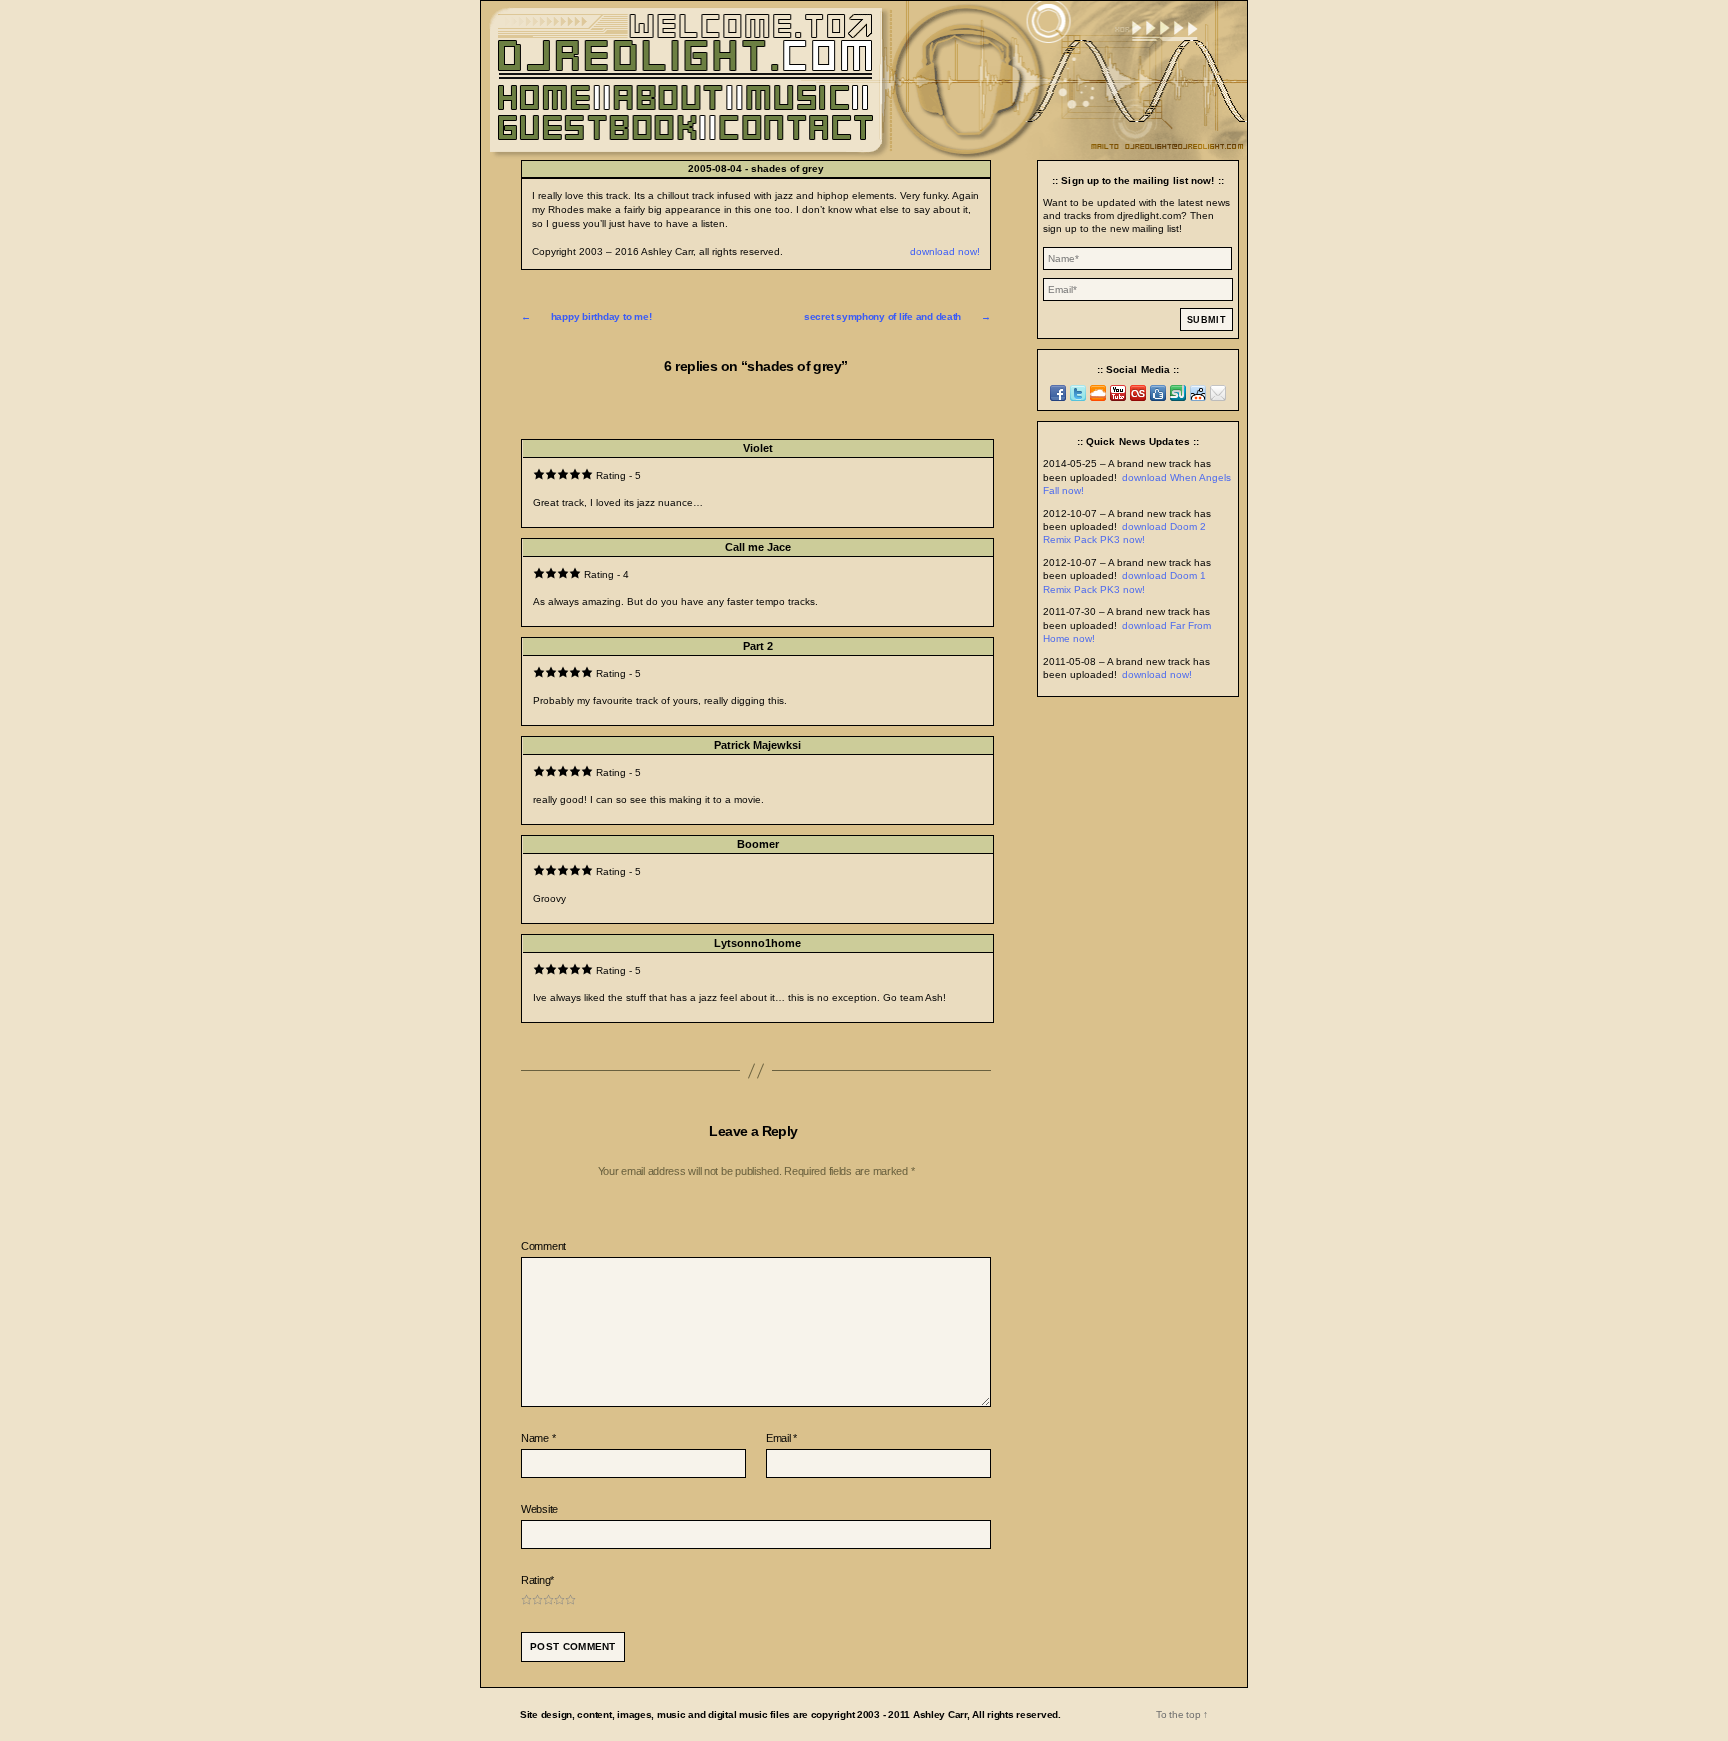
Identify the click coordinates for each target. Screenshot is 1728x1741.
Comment (543, 1246)
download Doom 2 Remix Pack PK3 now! (1124, 533)
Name (538, 1438)
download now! (945, 251)
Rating (537, 1580)
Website (539, 1509)
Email (781, 1438)
